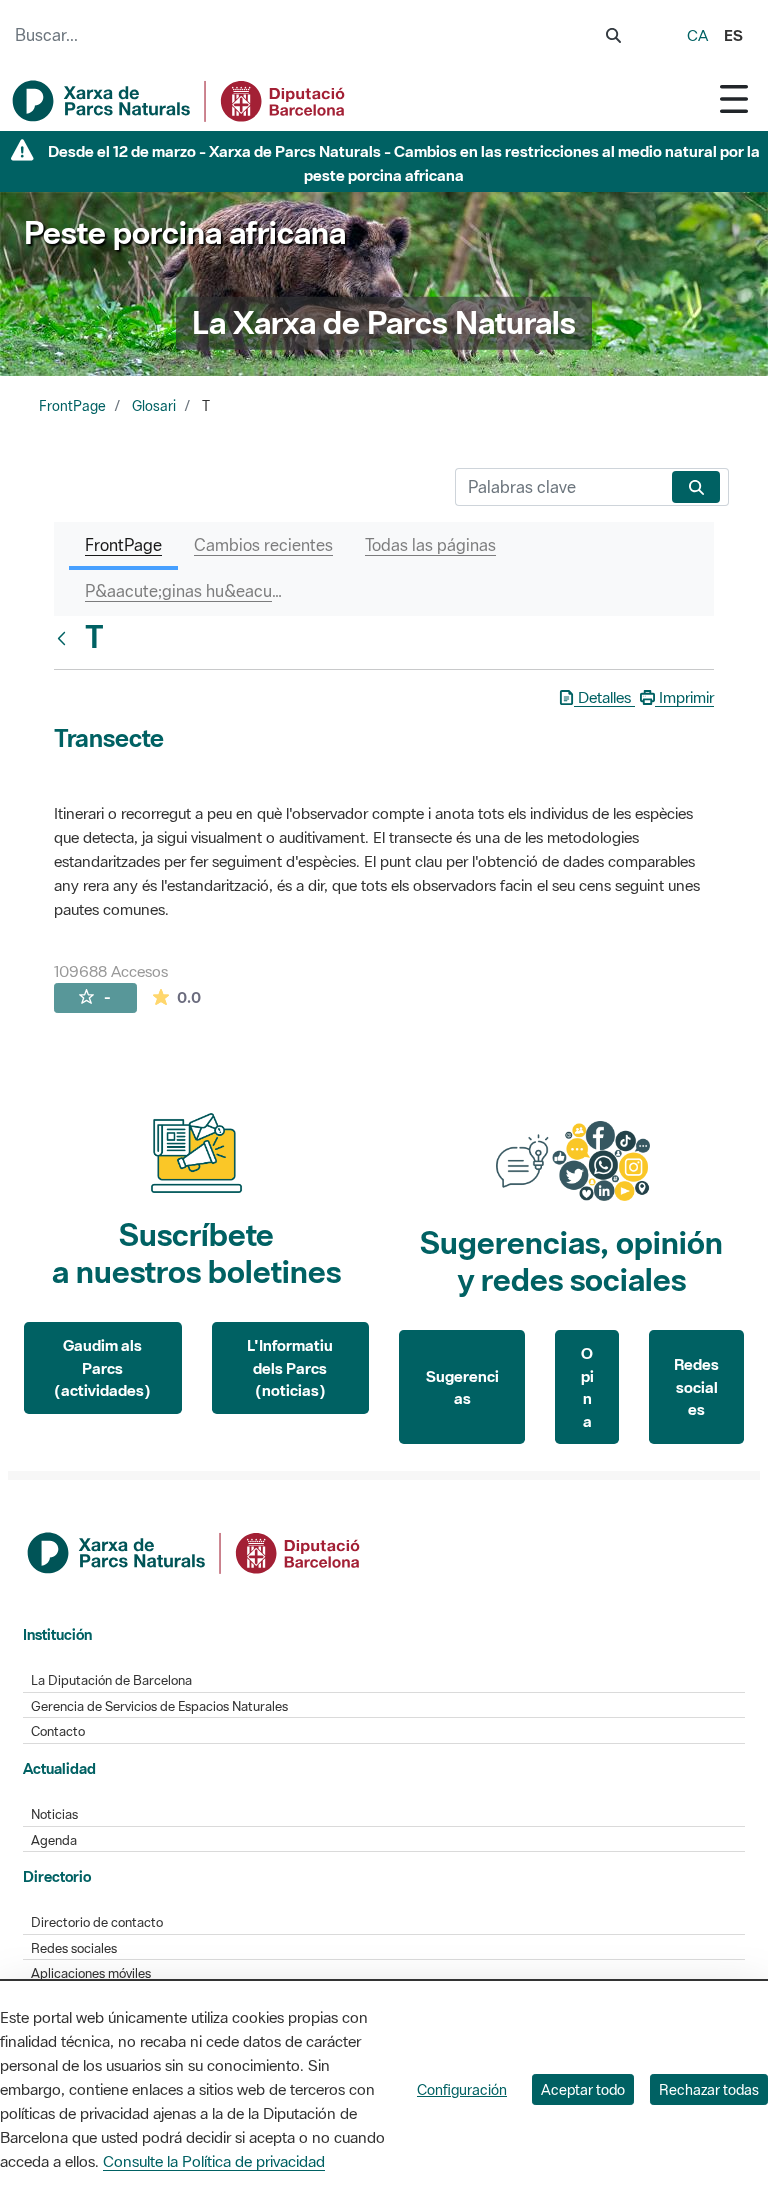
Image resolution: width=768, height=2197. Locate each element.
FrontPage (72, 406)
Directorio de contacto (97, 1922)
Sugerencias (462, 1387)
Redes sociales (696, 1386)
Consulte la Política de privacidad (214, 2161)
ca (697, 35)
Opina (587, 1387)
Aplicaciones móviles (91, 1973)
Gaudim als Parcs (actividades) (102, 1367)
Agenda (54, 1840)
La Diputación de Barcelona (111, 1680)
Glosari (154, 406)
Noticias (54, 1814)
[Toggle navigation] (734, 98)
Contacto (58, 1731)
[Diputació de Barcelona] (195, 1551)
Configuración (462, 2089)
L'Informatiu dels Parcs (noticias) (290, 1367)
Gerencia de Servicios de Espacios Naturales (159, 1706)
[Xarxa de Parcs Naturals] (180, 101)
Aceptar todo (583, 2089)
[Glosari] (66, 638)
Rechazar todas (709, 2089)
